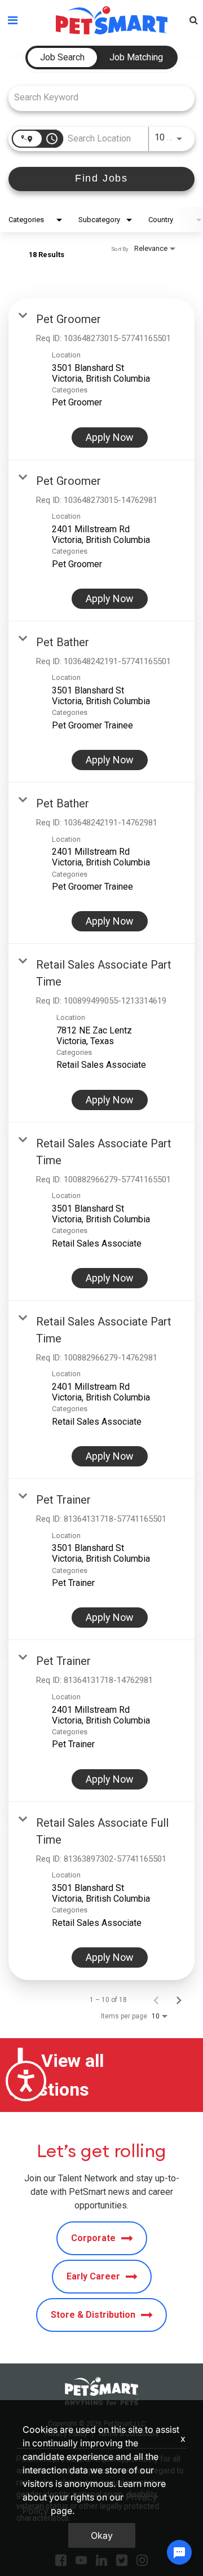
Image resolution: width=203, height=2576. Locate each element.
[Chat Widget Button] (179, 2552)
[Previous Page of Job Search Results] (156, 2000)
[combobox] (96, 97)
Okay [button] (102, 2535)
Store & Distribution (93, 2315)
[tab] (62, 58)
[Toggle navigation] (13, 20)
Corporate (93, 2238)
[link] (101, 379)
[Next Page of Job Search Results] (179, 2000)
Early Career (93, 2276)
